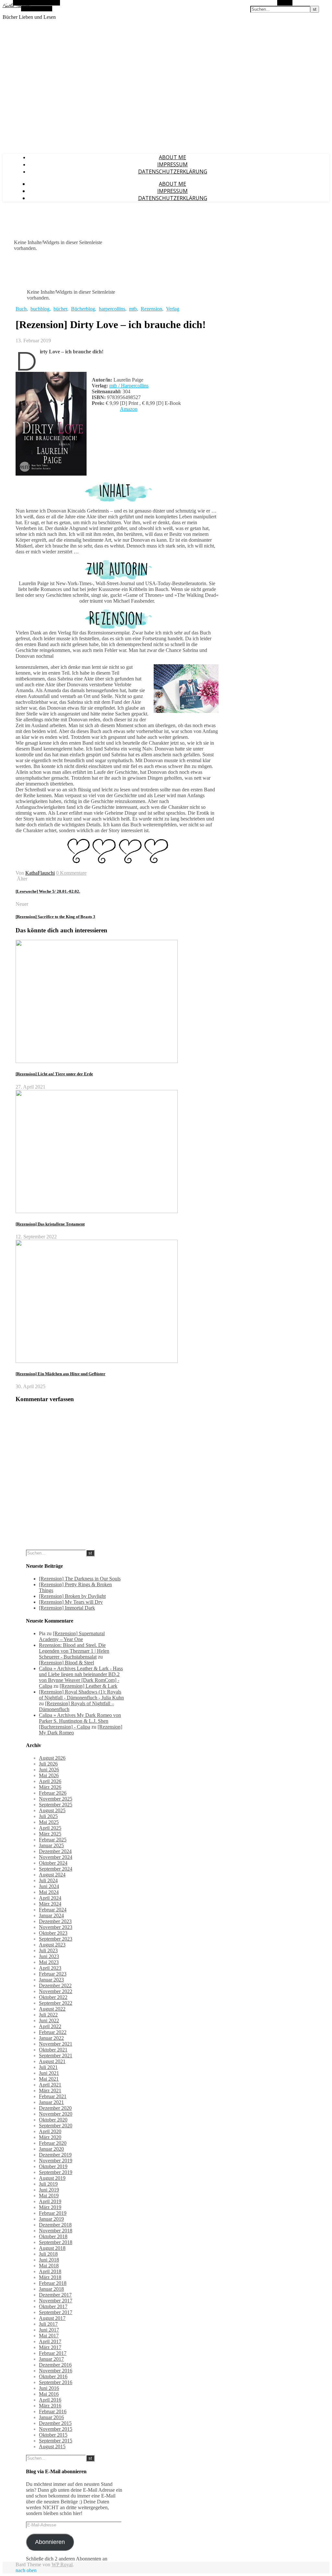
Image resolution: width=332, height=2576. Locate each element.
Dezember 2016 (55, 2365)
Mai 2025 (49, 1822)
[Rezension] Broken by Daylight (72, 1596)
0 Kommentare (71, 873)
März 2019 (50, 2207)
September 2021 (56, 2056)
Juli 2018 (48, 2254)
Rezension (151, 309)
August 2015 (52, 2446)
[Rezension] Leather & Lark (89, 1686)
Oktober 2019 (53, 2166)
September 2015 (56, 2441)
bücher (60, 309)
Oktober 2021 (53, 2050)
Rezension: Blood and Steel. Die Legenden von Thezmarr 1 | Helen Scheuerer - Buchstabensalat (74, 1651)
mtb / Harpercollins (129, 386)
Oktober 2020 (53, 2120)
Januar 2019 (51, 2219)
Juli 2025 (48, 1816)
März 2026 (50, 1787)
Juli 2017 (48, 2324)
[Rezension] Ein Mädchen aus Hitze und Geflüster (60, 1374)
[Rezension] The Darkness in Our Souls (80, 1579)
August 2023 (52, 1945)
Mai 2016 (49, 2394)
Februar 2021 (53, 2096)
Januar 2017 (51, 2359)
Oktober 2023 (53, 1933)
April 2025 (50, 1828)
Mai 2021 (49, 2079)
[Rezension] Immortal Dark (67, 1608)
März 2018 (50, 2277)
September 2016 (56, 2382)
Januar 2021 (51, 2102)
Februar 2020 (53, 2143)
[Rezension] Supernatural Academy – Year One (72, 1636)
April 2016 (50, 2400)
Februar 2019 (53, 2213)
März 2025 (50, 1834)
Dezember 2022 (55, 1985)
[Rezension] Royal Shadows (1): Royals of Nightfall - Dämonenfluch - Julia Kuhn (81, 1695)
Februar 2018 (53, 2283)
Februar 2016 (53, 2411)
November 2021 (56, 2044)
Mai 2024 (49, 1892)
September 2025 (56, 1805)
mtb (133, 309)
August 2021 (52, 2061)
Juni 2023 (49, 1956)
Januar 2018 (51, 2289)
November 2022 (56, 1991)
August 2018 (52, 2248)
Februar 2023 (53, 1974)
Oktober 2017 (53, 2306)
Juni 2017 (49, 2330)
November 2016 (56, 2371)
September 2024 (56, 1869)
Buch (21, 309)
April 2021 (50, 2085)
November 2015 (56, 2429)
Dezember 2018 (55, 2225)
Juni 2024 (49, 1886)
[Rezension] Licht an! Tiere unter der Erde (54, 1074)
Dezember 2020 (55, 2108)
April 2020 (50, 2131)
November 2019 (56, 2161)
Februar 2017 (53, 2353)
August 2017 (52, 2318)
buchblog (40, 309)
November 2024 (56, 1857)
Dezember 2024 (55, 1851)
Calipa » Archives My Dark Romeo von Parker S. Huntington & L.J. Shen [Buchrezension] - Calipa (80, 1721)
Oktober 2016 (53, 2376)
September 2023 (56, 1939)
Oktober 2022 (53, 1997)
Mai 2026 (49, 1775)
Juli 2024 (48, 1880)
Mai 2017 (49, 2336)
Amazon (129, 409)
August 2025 (52, 1810)
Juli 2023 (48, 1950)
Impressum (172, 164)
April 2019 (50, 2201)
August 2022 (52, 2009)
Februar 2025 (53, 1840)
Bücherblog (83, 309)
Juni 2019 (49, 2190)
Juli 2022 (48, 2015)
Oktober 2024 (53, 1863)
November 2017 (56, 2301)
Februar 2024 (53, 1910)
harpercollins (112, 309)
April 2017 (50, 2341)
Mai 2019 (49, 2196)
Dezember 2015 (55, 2423)
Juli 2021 (48, 2067)
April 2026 (50, 1781)
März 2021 (50, 2091)
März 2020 (50, 2137)
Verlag (173, 309)
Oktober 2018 (53, 2236)
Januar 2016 (51, 2417)
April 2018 (50, 2271)
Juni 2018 (49, 2260)
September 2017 (56, 2312)
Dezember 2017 (55, 2295)
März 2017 (50, 2347)
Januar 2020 (51, 2149)
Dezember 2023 (55, 1921)
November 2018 (56, 2231)
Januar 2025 (51, 1845)
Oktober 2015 (53, 2435)
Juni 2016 (49, 2388)
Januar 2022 (51, 2038)
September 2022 (56, 2003)
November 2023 (56, 1927)
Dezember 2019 (55, 2155)
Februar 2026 (53, 1793)
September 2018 (56, 2242)
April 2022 (50, 2026)
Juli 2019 (48, 2184)
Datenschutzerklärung (173, 171)
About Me (172, 157)
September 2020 (56, 2126)
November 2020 (56, 2114)
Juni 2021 (49, 2073)
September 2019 (56, 2172)
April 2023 (50, 1968)
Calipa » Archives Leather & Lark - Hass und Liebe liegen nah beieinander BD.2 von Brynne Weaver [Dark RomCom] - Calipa (81, 1677)
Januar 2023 (51, 1980)
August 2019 (52, 2178)
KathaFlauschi (40, 873)
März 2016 (50, 2406)
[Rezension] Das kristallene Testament (50, 1224)
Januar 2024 (51, 1915)
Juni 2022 (49, 2021)
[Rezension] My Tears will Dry (71, 1602)
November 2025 (56, 1799)
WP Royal (62, 2564)
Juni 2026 (49, 1770)
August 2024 (52, 1875)
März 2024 (50, 1904)
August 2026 (52, 1758)
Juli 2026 (48, 1764)
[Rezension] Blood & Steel (66, 1663)
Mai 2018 (49, 2266)
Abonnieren (50, 2542)
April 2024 (50, 1898)
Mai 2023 (49, 1962)
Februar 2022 (53, 2032)
